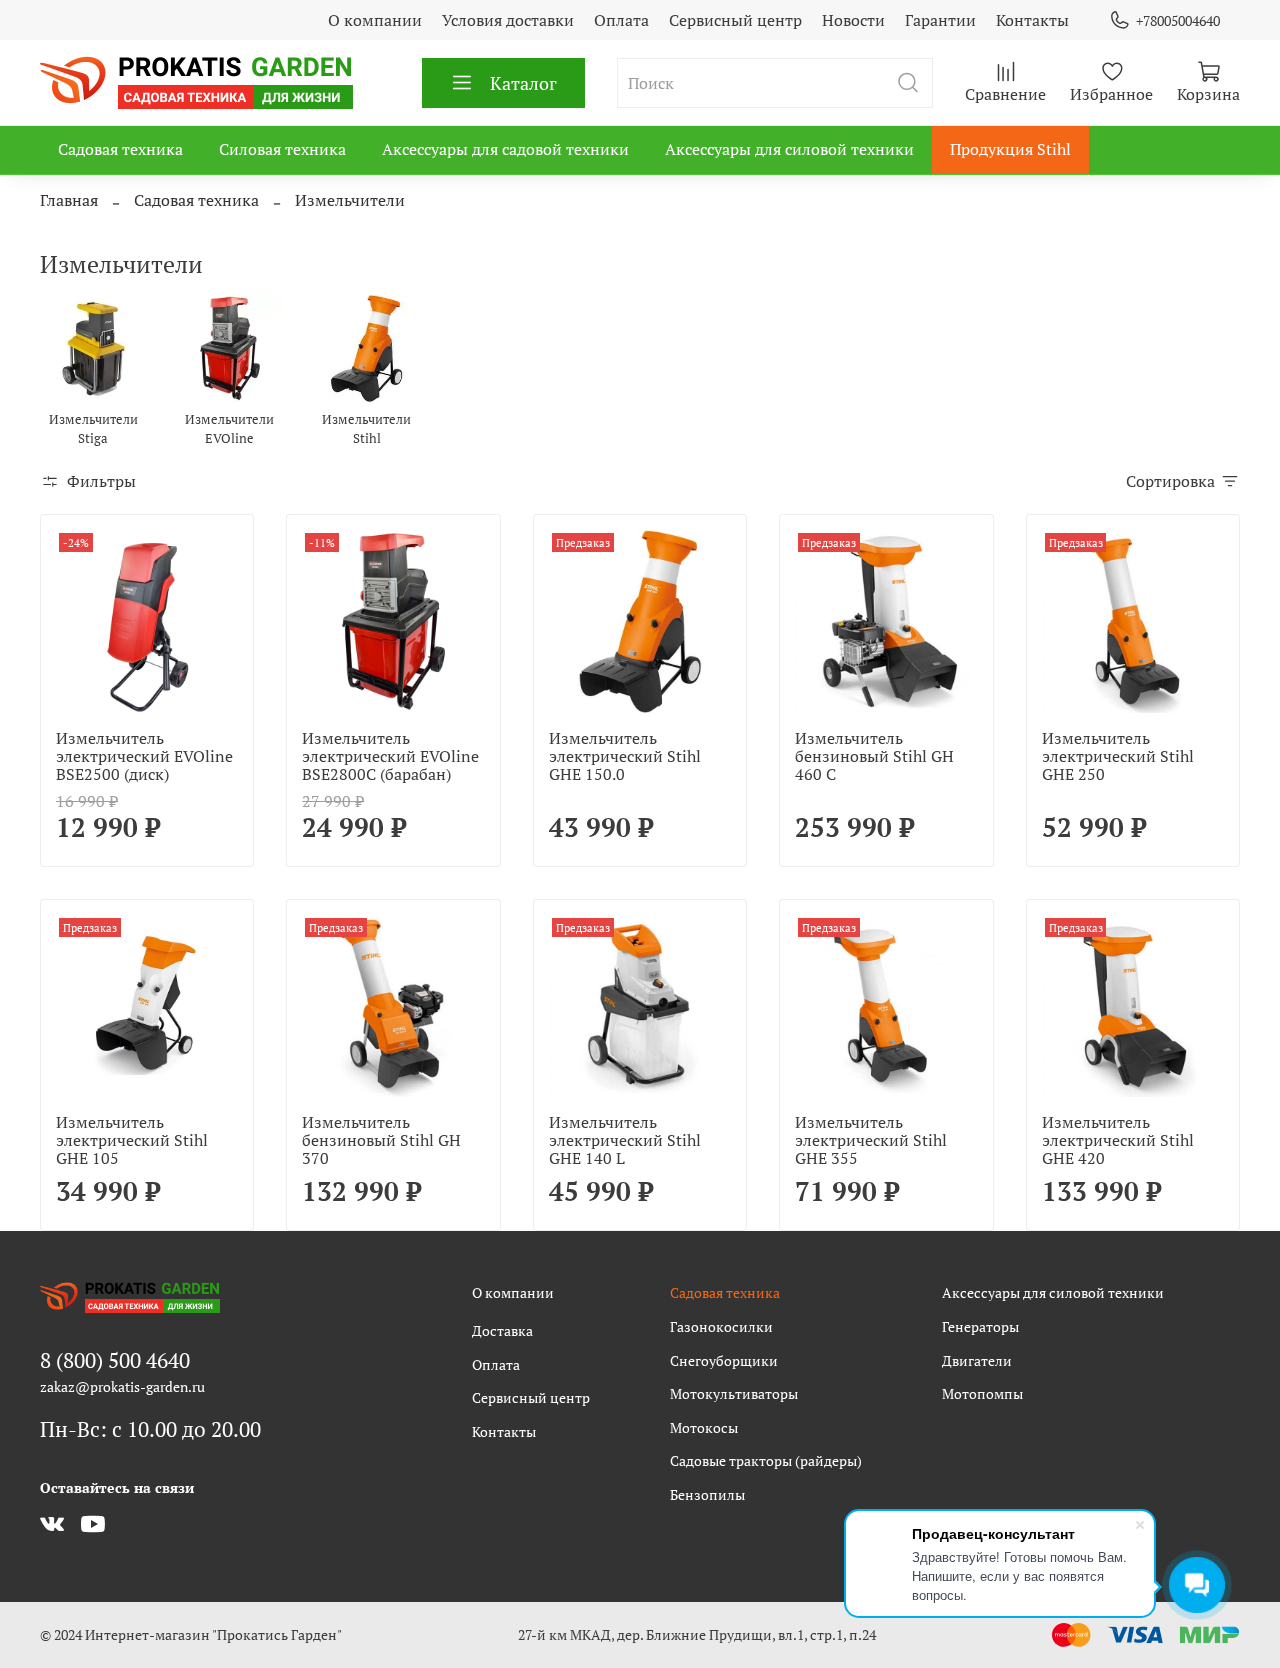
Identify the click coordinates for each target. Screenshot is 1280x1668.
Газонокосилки (721, 1326)
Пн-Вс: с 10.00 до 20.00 (150, 1429)
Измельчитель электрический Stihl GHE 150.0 (625, 756)
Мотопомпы (982, 1393)
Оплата (621, 20)
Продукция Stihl (1010, 149)
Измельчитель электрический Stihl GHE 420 (1118, 1140)
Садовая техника (120, 149)
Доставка (502, 1330)
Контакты (1032, 20)
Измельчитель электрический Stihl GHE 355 (871, 1140)
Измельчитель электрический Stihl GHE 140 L (625, 1140)
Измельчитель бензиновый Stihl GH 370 (381, 1140)
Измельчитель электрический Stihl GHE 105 (132, 1140)
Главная (69, 200)
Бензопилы (707, 1494)
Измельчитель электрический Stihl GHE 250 (1118, 756)
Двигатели (977, 1360)
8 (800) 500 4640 (115, 1360)
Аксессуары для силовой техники (789, 149)
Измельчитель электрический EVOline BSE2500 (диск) (144, 756)
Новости (853, 20)
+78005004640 (1178, 20)
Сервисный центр (735, 20)
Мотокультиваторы (734, 1393)
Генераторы (980, 1326)
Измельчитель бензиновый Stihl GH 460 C (874, 756)
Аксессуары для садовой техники (505, 149)
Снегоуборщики (724, 1360)
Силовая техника (282, 149)
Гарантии (940, 20)
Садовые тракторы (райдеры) (766, 1460)
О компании (375, 20)
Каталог (523, 83)
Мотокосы (704, 1427)
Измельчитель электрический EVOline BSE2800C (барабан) (390, 756)
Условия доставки (508, 20)
